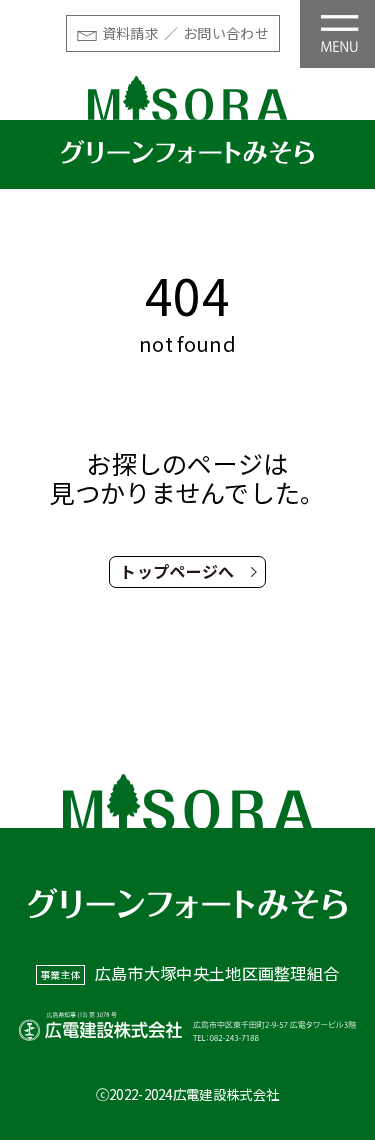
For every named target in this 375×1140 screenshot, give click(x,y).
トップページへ (177, 571)
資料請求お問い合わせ (185, 33)
